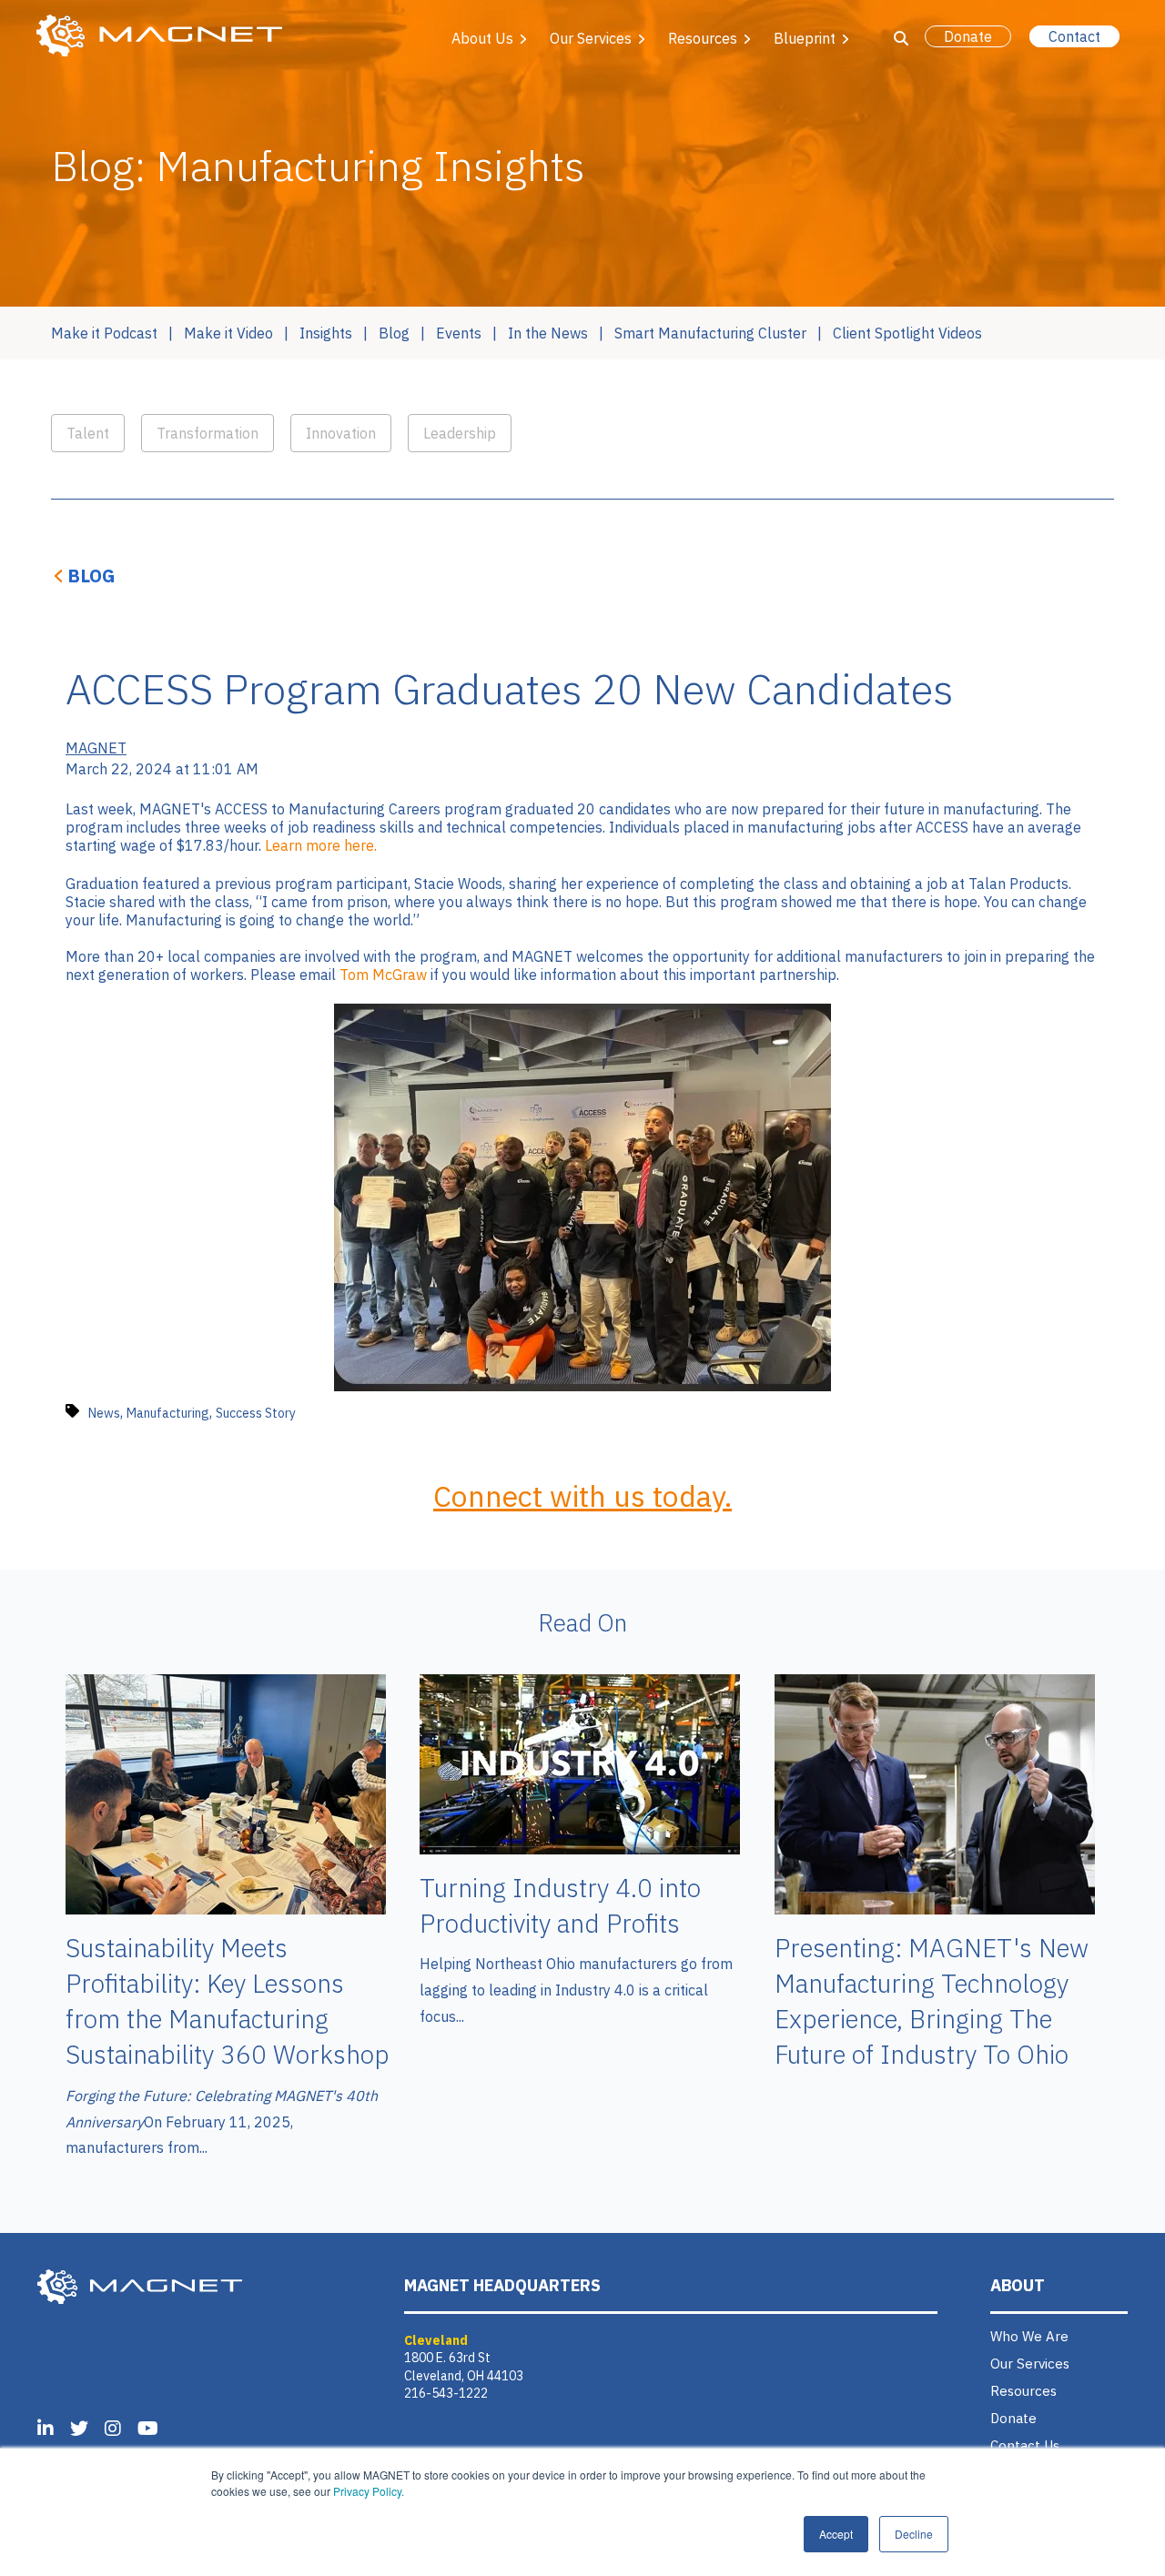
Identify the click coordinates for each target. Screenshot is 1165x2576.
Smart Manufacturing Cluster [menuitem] (710, 333)
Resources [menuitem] (1023, 2391)
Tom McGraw (383, 975)
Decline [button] (914, 2534)
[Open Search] (901, 38)
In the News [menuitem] (548, 333)
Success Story (256, 1413)
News (104, 1413)
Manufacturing (168, 1413)
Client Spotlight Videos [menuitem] (907, 333)
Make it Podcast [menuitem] (104, 333)
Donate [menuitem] (1013, 2418)
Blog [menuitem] (394, 333)
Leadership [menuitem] (460, 433)
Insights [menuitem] (326, 333)
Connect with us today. (582, 1496)
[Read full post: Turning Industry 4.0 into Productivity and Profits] (580, 1849)
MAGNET (96, 748)
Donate (968, 36)
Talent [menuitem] (88, 433)
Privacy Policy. (369, 2491)
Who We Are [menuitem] (1029, 2336)
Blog (91, 576)
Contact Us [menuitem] (1025, 2445)
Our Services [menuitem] (1030, 2364)
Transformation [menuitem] (208, 433)
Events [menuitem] (459, 333)
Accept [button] (836, 2534)
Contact (1074, 36)
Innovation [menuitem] (341, 433)
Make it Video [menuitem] (228, 333)
